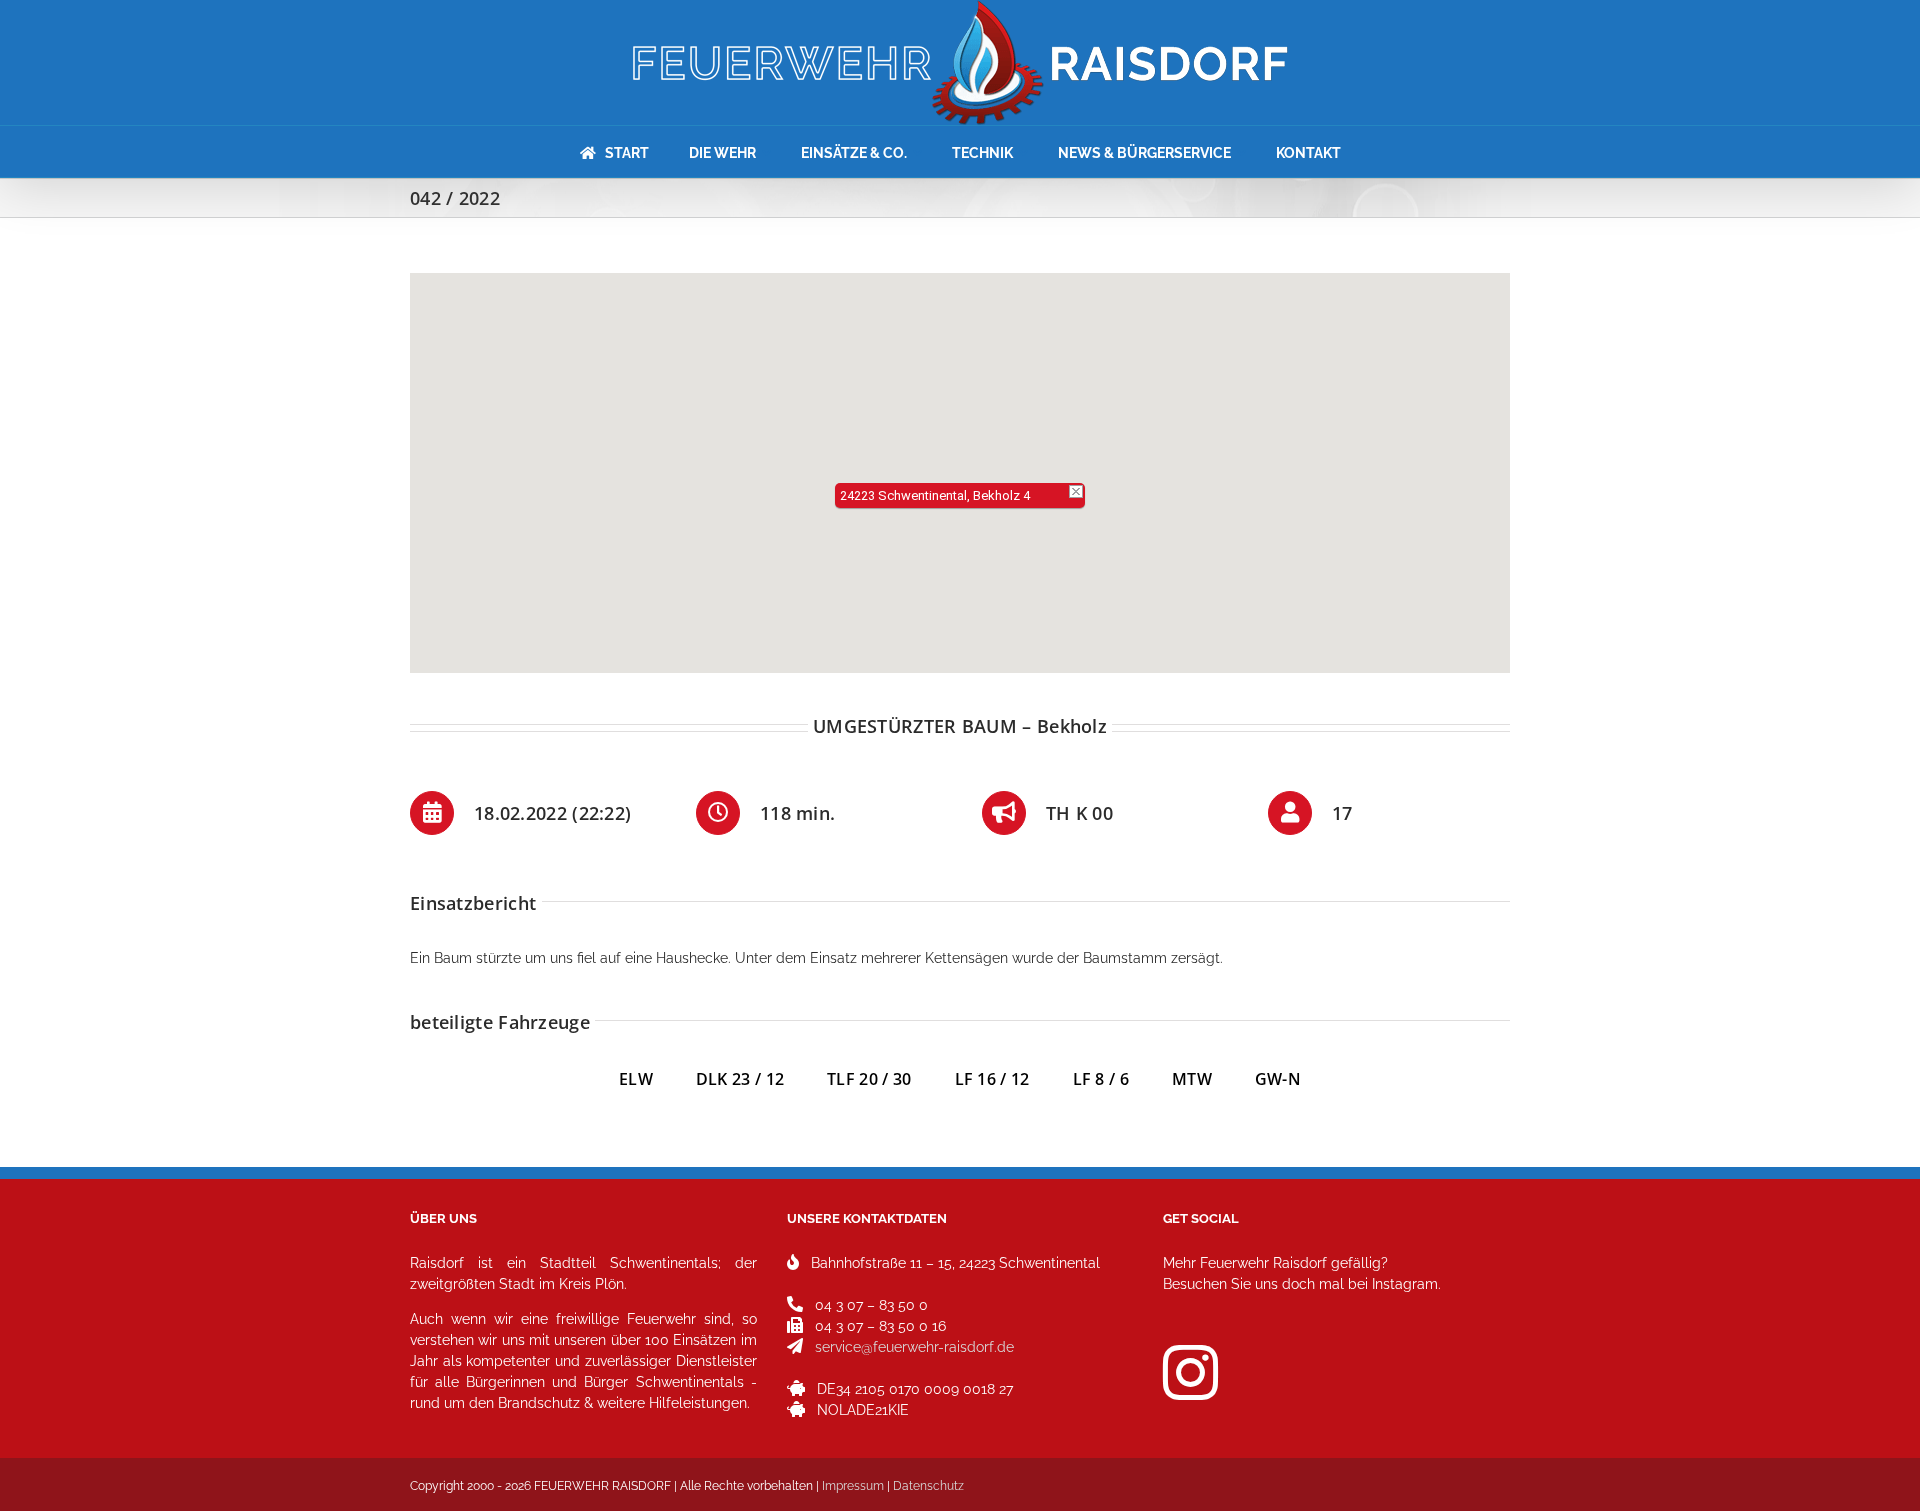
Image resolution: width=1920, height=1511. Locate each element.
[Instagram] (1190, 1372)
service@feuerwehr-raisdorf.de (914, 1347)
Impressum (853, 1486)
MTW (1192, 1079)
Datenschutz (928, 1486)
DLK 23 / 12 (761, 1079)
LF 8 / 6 (1101, 1079)
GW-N (1278, 1079)
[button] (960, 461)
